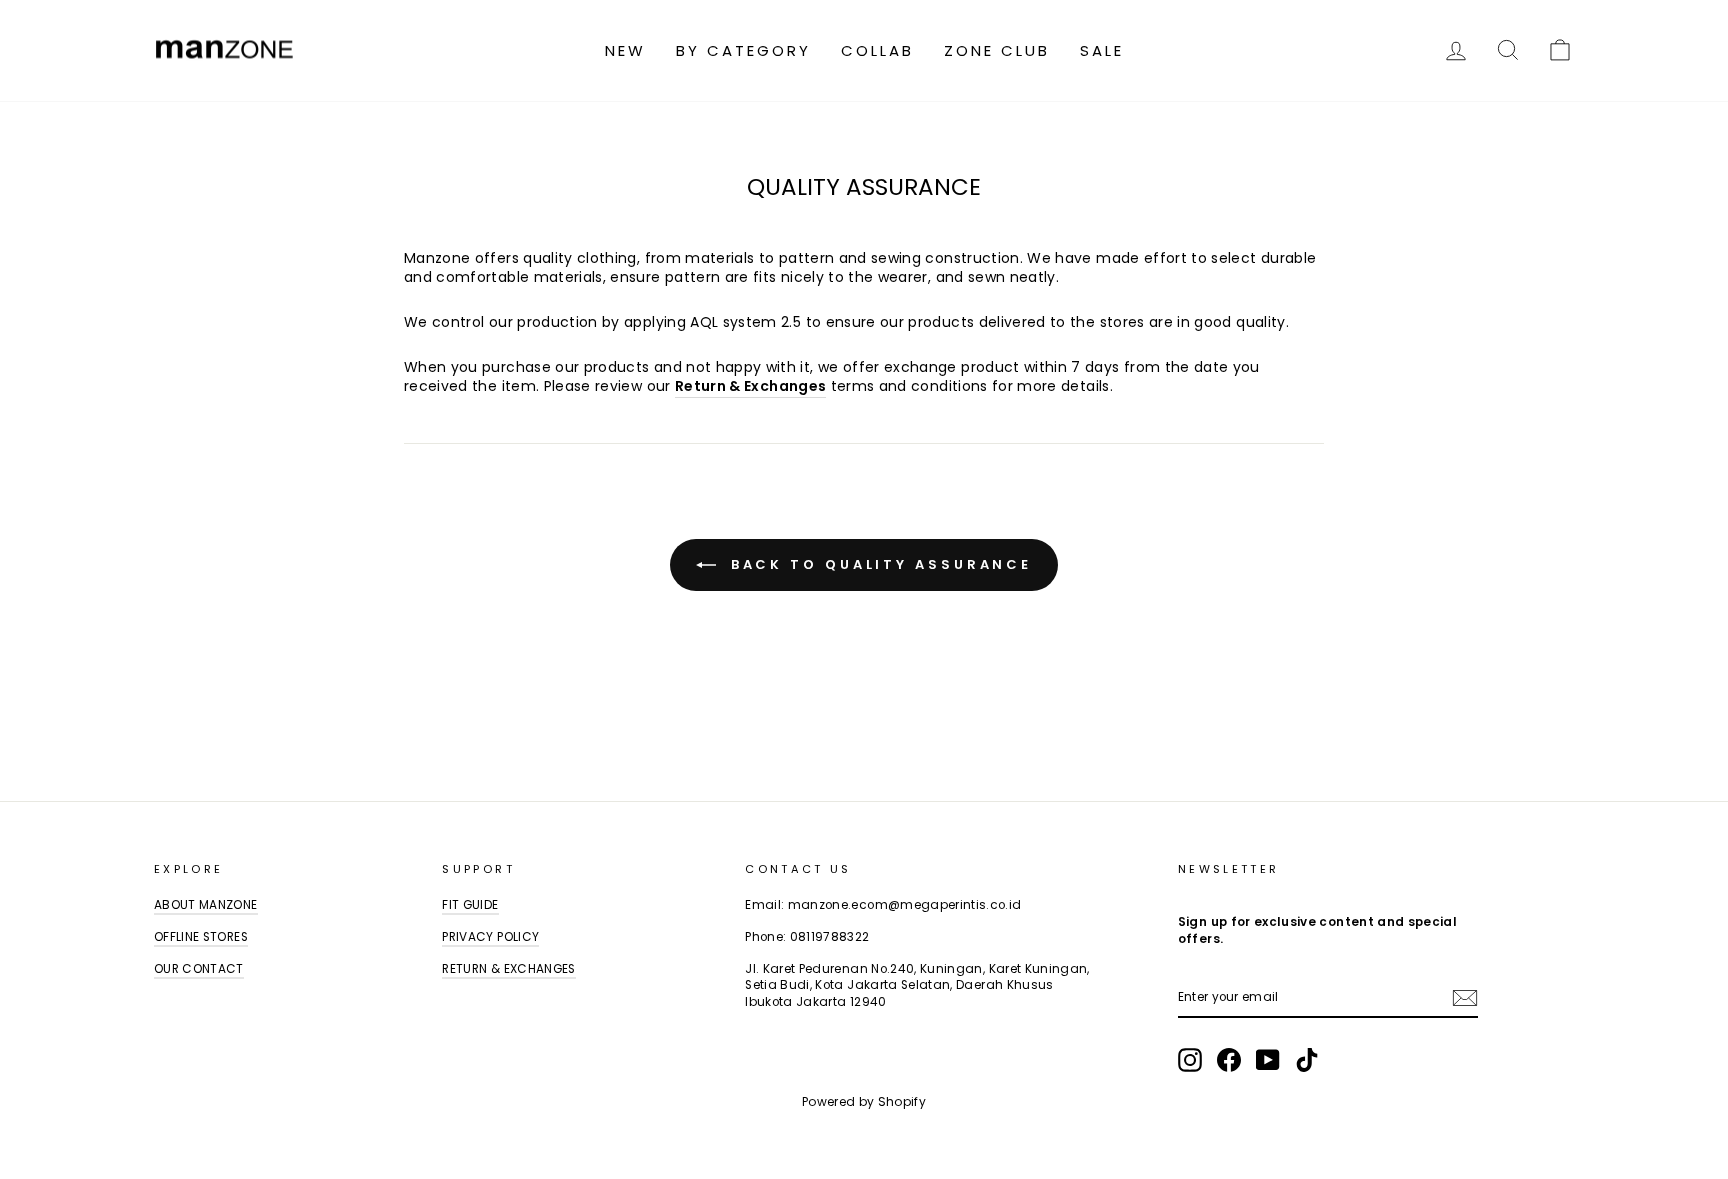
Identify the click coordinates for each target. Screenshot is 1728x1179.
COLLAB (877, 50)
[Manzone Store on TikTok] (1307, 1060)
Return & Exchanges (750, 386)
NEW (625, 50)
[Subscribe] (1465, 998)
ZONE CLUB (997, 50)
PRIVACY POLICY (490, 937)
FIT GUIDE (470, 905)
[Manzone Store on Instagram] (1190, 1060)
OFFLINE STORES (201, 937)
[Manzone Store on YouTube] (1268, 1060)
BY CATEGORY (743, 50)
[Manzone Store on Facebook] (1229, 1060)
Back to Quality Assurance (878, 563)
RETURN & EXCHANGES (508, 969)
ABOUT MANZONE (206, 905)
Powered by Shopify (864, 1101)
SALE (1102, 50)
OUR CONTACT (199, 969)
